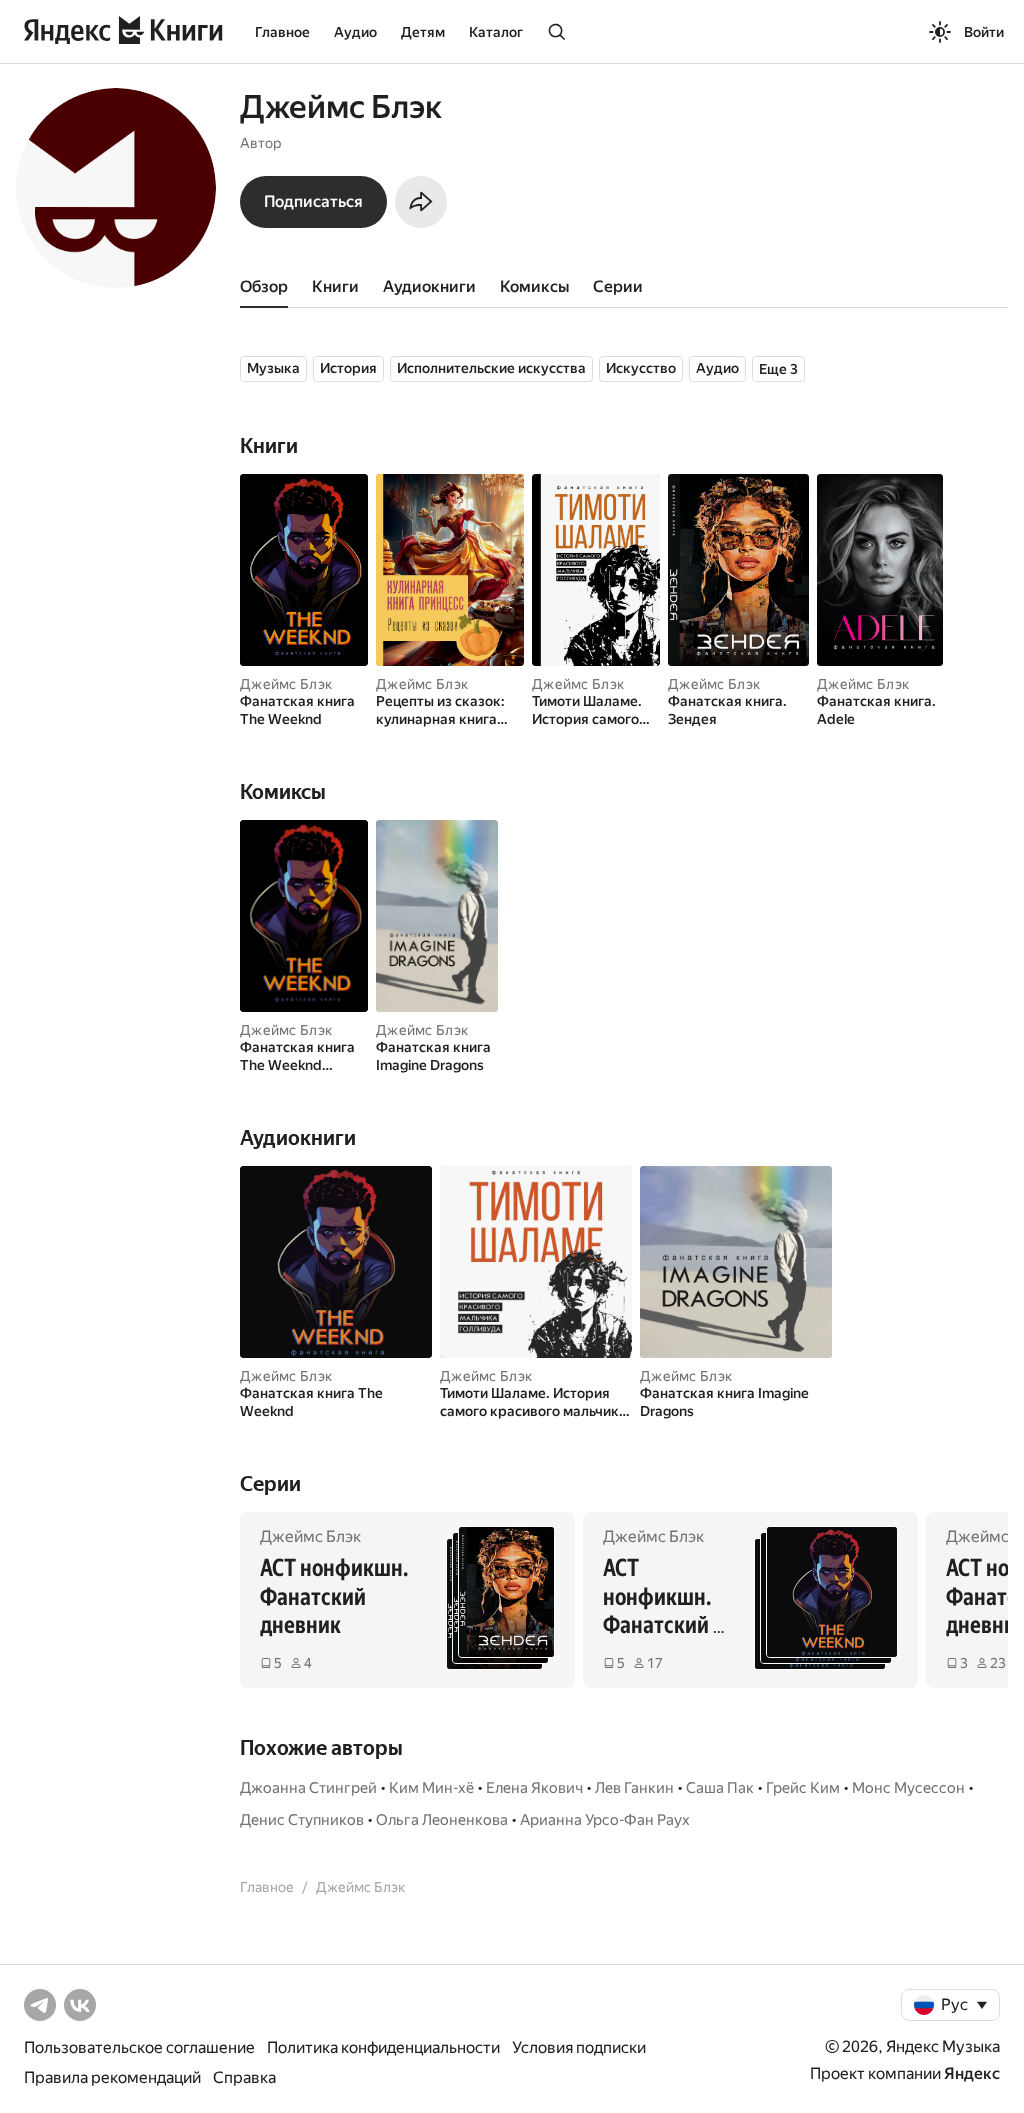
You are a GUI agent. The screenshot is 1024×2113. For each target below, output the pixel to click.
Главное (282, 32)
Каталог (496, 32)
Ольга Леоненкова (442, 1820)
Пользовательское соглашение (139, 2047)
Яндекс (972, 2073)
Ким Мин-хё (431, 1788)
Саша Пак (720, 1788)
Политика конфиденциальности (383, 2047)
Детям (423, 32)
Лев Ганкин (634, 1788)
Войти (984, 32)
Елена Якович (534, 1788)
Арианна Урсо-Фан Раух (605, 1820)
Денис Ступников (302, 1820)
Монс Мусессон (908, 1788)
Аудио (355, 32)
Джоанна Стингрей (308, 1788)
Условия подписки (579, 2047)
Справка (244, 2077)
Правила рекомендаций (112, 2077)
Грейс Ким (803, 1788)
